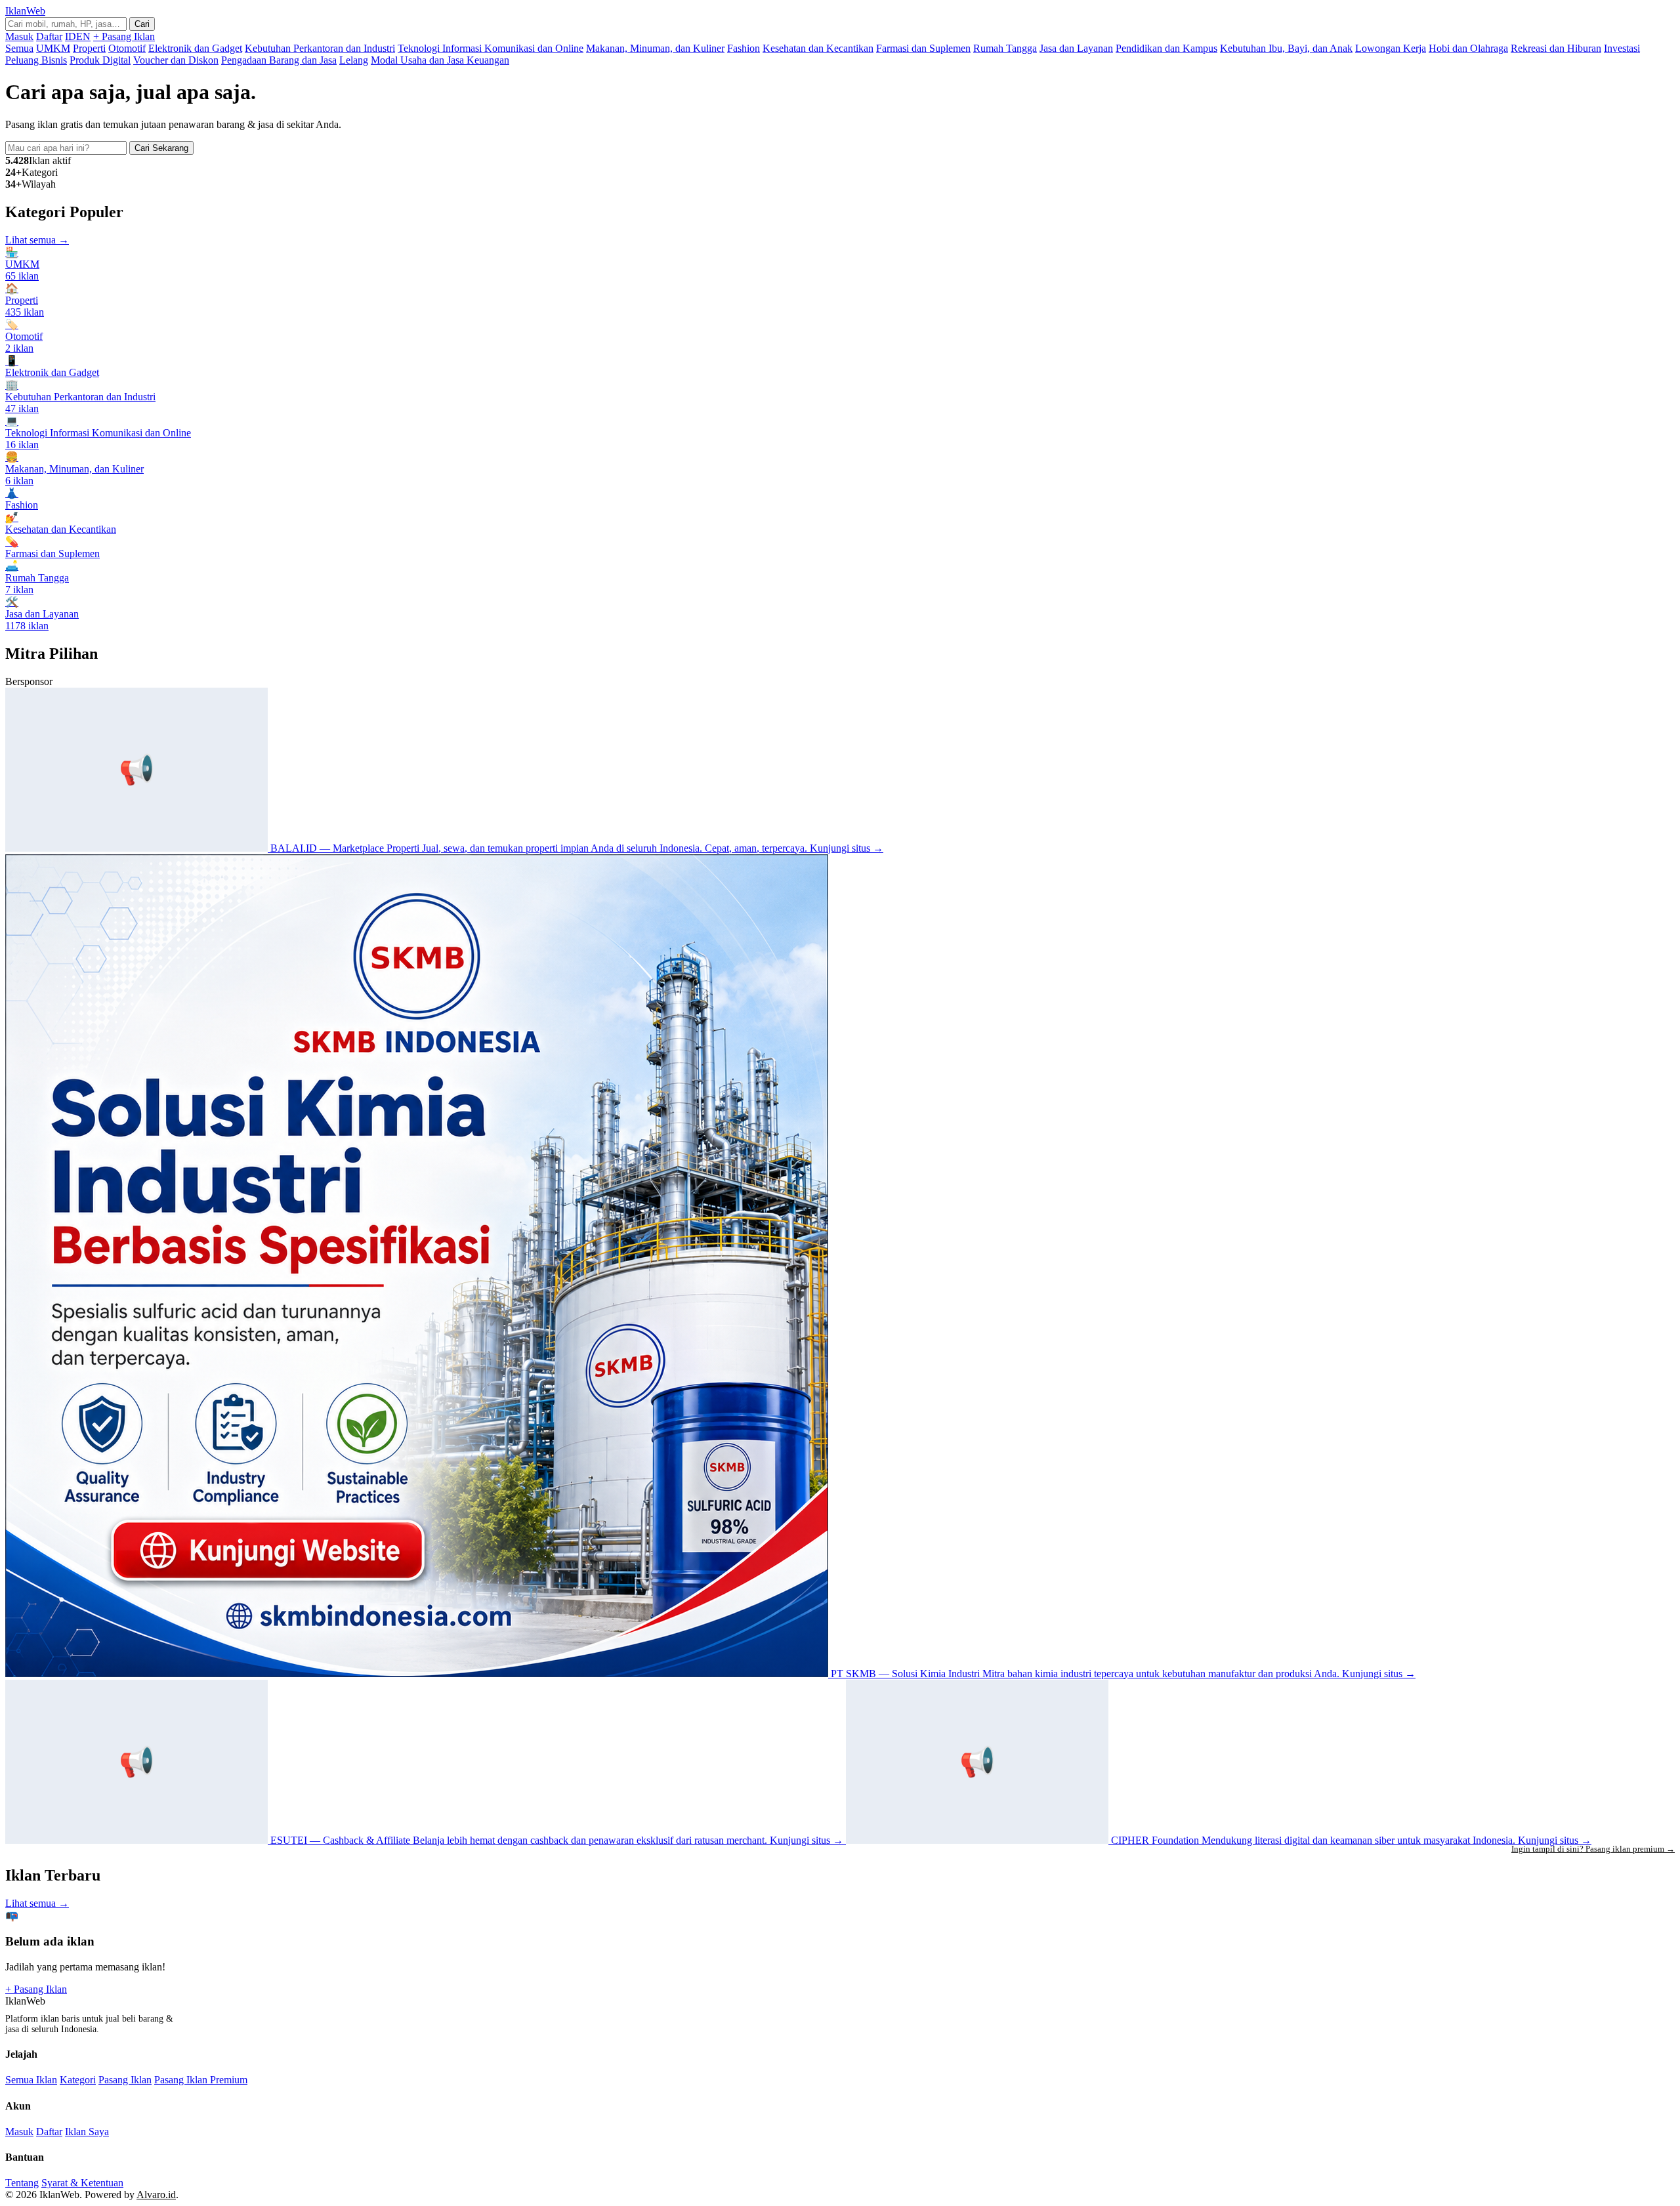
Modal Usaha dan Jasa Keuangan (440, 60)
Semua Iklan (31, 2080)
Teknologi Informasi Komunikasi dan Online (491, 48)
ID (71, 36)
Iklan (25, 11)
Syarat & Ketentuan (82, 2183)
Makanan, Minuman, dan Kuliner (655, 48)
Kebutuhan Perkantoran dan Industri (320, 48)
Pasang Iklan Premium (201, 2080)
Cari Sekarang (161, 148)
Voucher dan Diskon (176, 60)
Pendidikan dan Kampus (1166, 48)
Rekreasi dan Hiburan (1556, 48)
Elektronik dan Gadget (195, 48)
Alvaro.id (156, 2195)
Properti (89, 48)
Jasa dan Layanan (1076, 48)
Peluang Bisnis (36, 60)
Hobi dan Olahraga (1468, 48)
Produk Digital (100, 60)
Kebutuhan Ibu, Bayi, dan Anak (1286, 48)
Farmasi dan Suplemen (923, 48)
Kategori (78, 2080)
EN (83, 36)
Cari (142, 24)
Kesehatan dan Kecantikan (818, 48)
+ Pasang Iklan (124, 36)
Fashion (744, 48)
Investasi (1622, 48)
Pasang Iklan (125, 2080)
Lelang (354, 60)
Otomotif (127, 48)
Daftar (49, 36)
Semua (19, 48)
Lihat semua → (37, 240)
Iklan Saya (87, 2132)
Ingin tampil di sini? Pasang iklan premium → (1593, 1849)
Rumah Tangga (1005, 48)
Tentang (22, 2183)
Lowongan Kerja (1391, 48)
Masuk (19, 36)
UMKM (53, 48)
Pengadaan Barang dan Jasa (279, 60)
